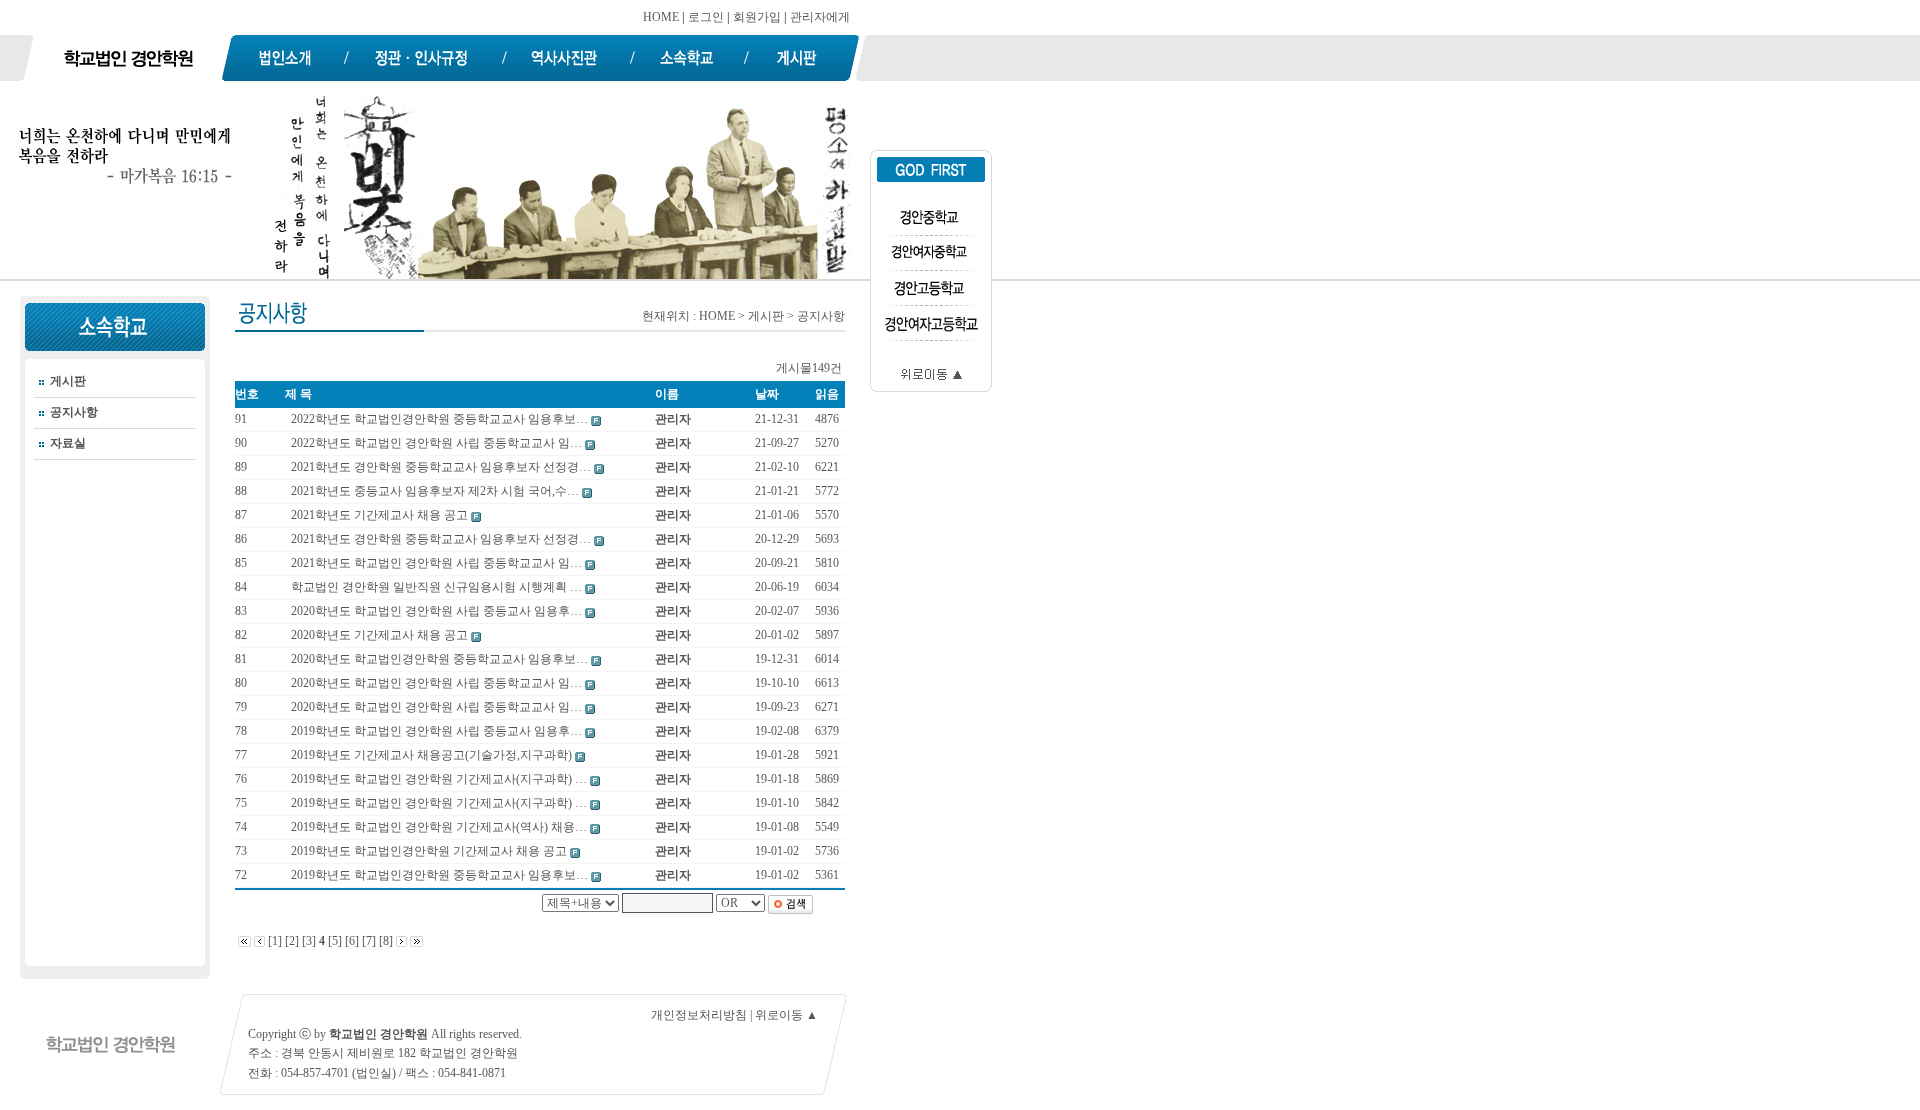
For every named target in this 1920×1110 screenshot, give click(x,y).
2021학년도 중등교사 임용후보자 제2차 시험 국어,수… (436, 491)
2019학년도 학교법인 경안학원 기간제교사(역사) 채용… (440, 827)
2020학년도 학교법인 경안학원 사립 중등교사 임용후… (438, 611)
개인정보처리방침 (699, 1015)
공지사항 (74, 412)
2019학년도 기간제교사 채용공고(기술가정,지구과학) (433, 755)
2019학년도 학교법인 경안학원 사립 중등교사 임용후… (438, 731)
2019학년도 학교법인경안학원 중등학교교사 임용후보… (441, 875)
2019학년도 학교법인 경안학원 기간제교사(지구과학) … (440, 779)
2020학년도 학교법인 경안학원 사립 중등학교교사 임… (438, 683)
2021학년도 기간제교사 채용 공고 (381, 515)
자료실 (68, 443)
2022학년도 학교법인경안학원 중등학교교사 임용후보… (441, 419)
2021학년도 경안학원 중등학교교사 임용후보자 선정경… (442, 467)
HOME (661, 17)
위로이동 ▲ (786, 1015)
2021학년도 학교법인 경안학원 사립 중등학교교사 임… (438, 563)
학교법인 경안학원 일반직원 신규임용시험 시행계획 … (438, 587)
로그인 (706, 17)
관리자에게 (820, 17)
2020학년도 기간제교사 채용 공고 (381, 635)
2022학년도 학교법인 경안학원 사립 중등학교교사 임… (438, 443)
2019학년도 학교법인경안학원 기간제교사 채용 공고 (430, 851)
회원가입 (757, 17)
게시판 (68, 381)
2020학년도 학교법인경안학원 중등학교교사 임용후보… (441, 659)
